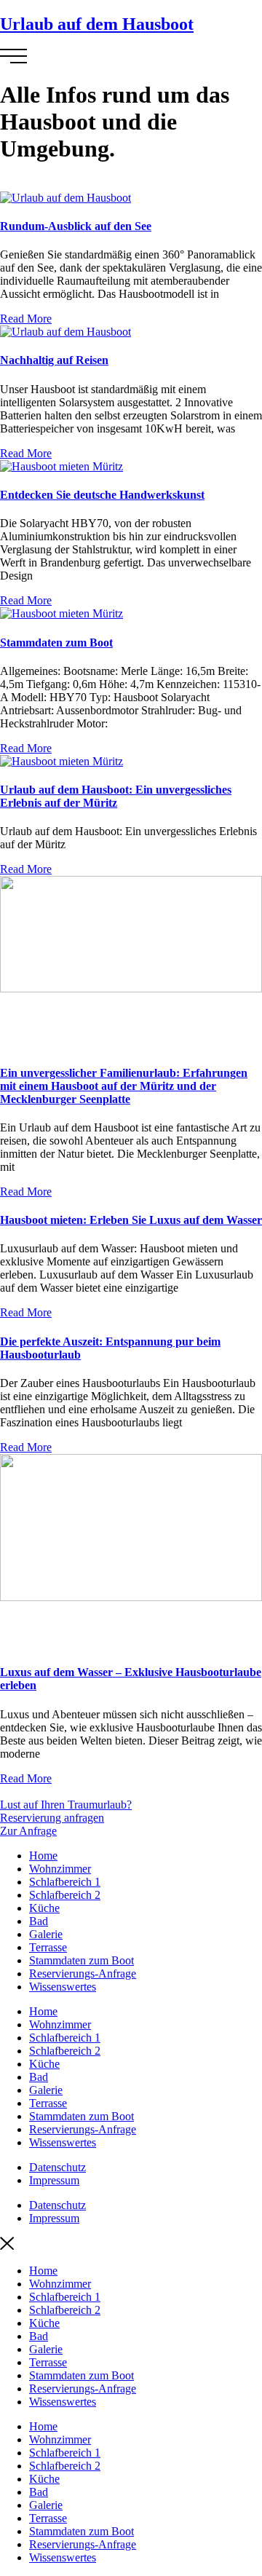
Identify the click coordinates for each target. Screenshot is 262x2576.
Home (43, 1856)
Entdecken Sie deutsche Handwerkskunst (102, 495)
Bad (39, 1921)
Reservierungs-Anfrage (83, 1974)
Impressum (54, 2180)
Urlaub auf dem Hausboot (97, 24)
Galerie (46, 1934)
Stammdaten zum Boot (56, 643)
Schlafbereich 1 (65, 1882)
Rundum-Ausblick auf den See (76, 226)
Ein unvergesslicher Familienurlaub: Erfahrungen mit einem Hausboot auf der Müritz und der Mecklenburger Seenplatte (124, 1086)
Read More (26, 319)
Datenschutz (57, 2167)
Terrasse (48, 1947)
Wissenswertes (63, 1987)
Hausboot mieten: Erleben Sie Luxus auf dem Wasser (131, 1220)
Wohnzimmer (60, 1869)
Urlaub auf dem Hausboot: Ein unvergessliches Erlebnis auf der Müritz (116, 796)
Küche (44, 1908)
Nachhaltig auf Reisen (54, 360)
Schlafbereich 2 (65, 1895)
